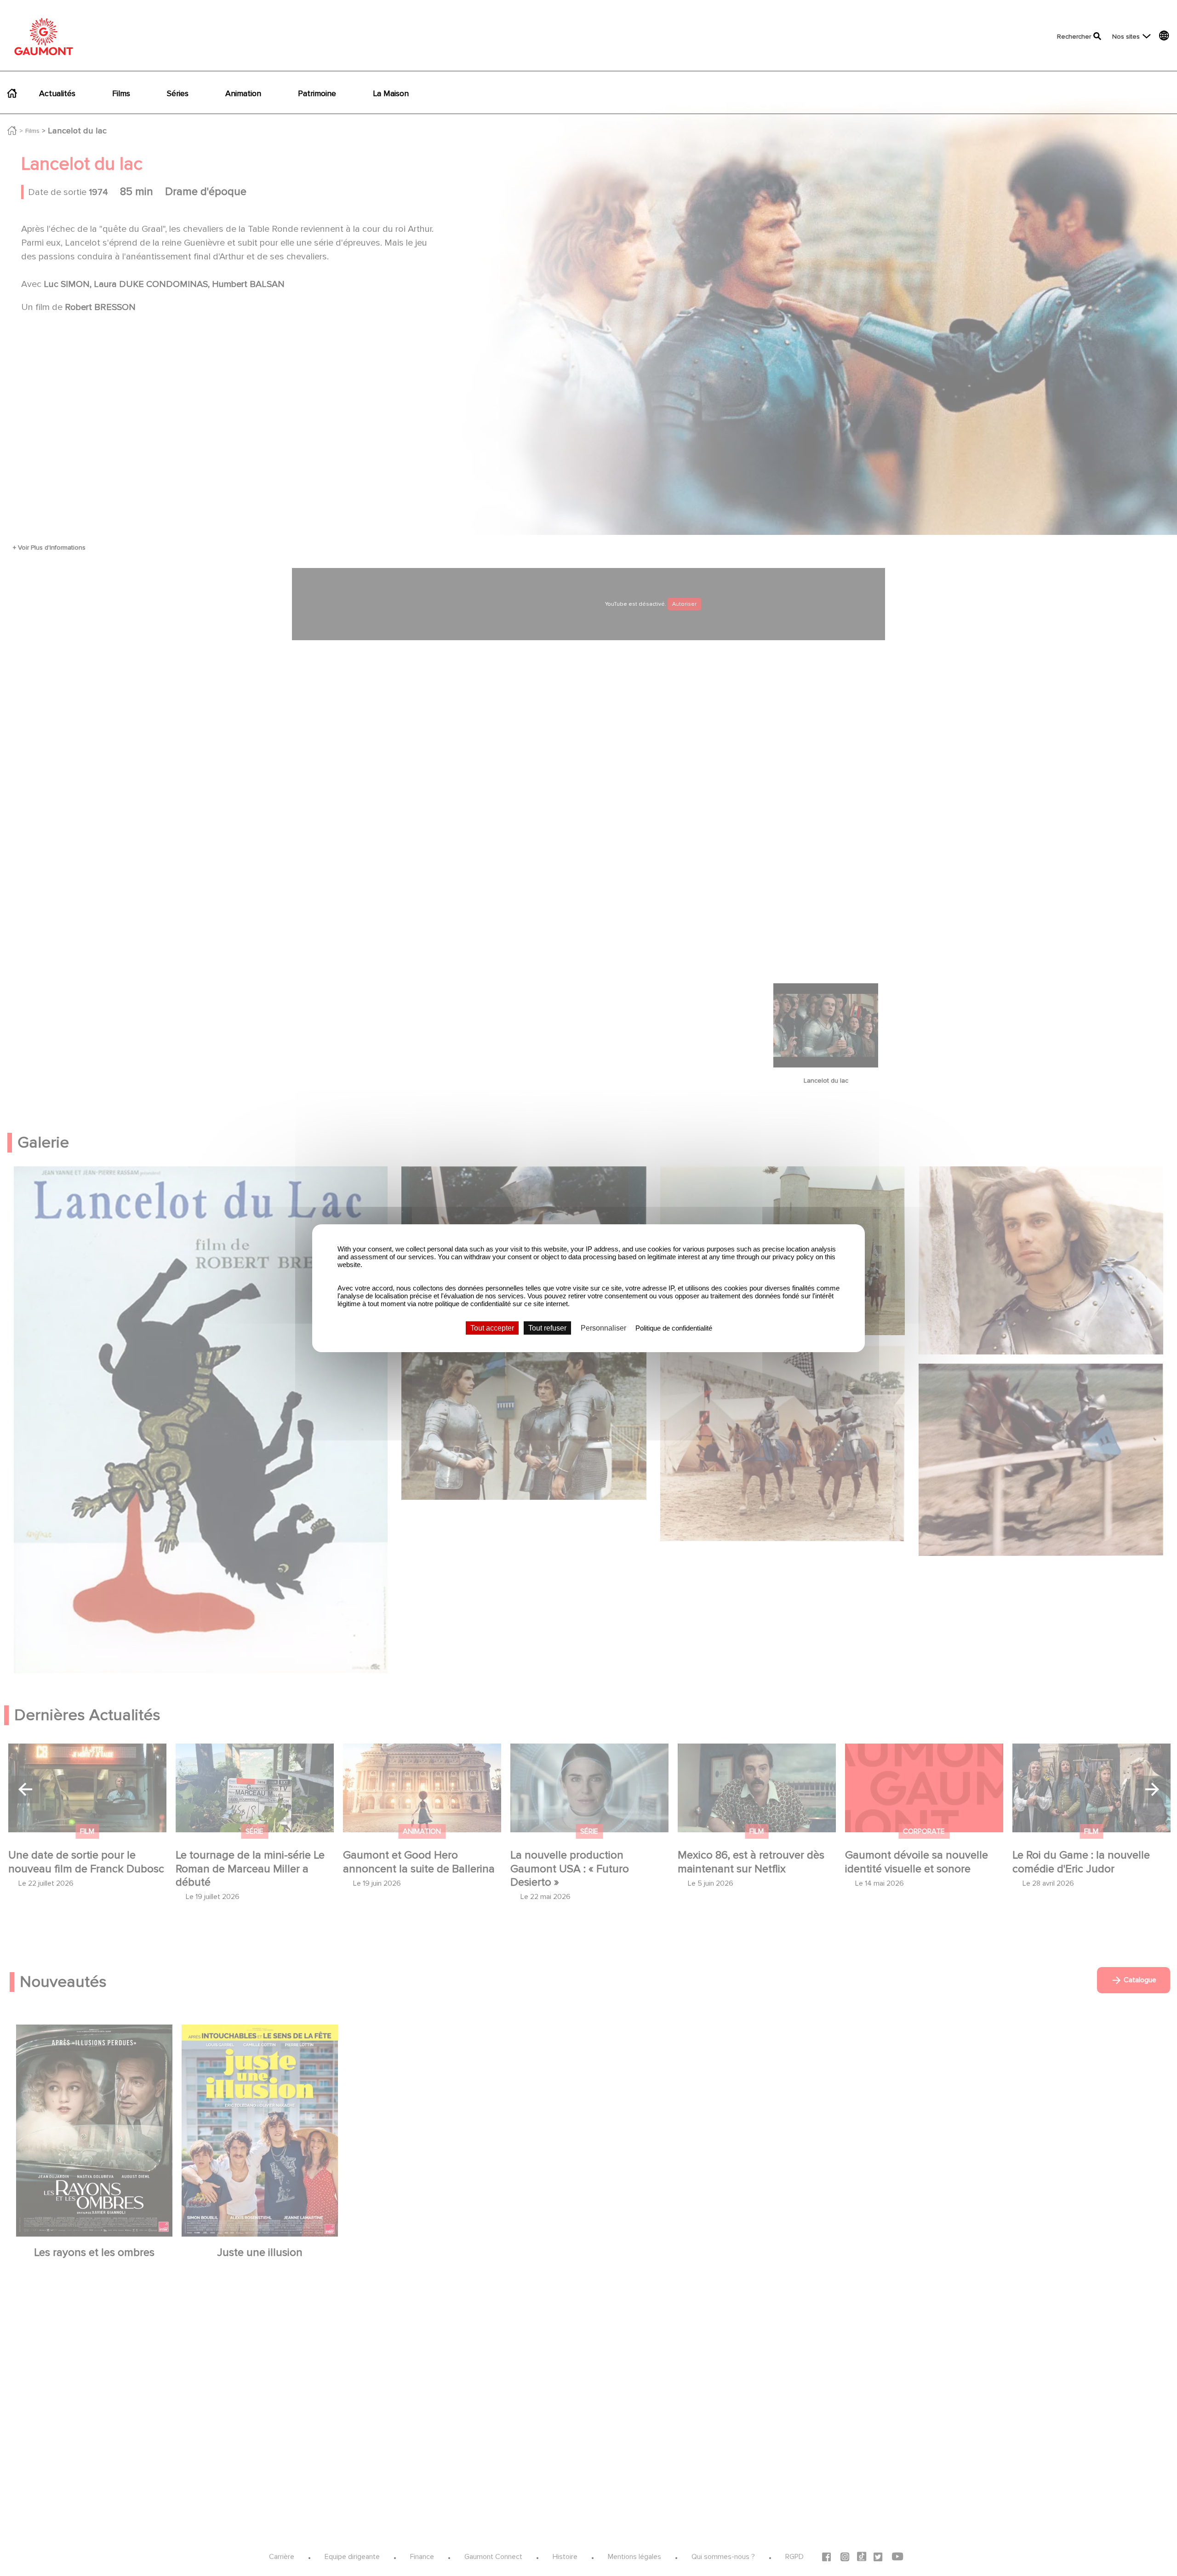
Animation (243, 93)
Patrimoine (317, 93)
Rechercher (1074, 37)
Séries (178, 93)
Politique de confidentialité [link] (674, 1328)
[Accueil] (44, 37)
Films (121, 93)
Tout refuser (547, 1328)
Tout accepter (492, 1328)
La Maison (391, 93)
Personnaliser (603, 1328)
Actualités (57, 93)
